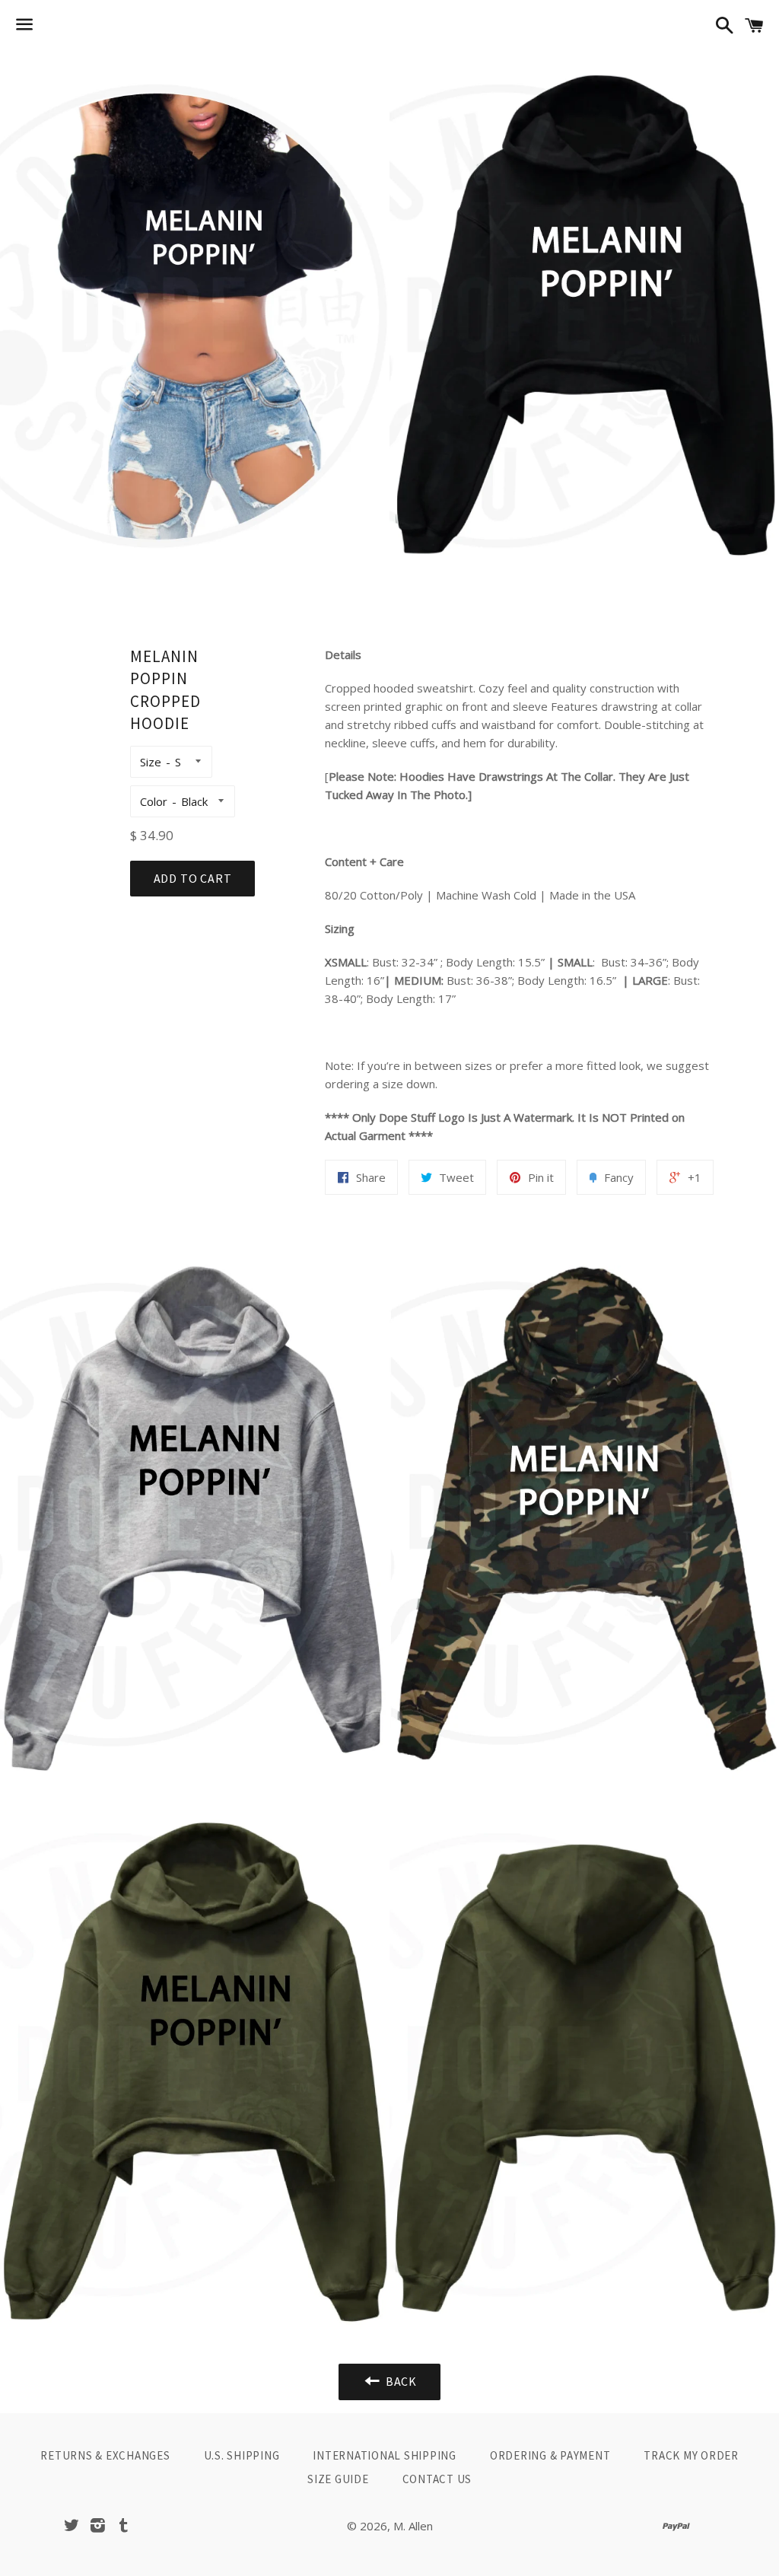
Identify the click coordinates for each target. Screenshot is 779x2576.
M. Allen (413, 2526)
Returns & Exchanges (105, 2455)
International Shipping (385, 2455)
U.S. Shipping (242, 2455)
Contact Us (437, 2479)
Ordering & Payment (550, 2455)
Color (154, 801)
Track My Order (691, 2455)
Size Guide (338, 2479)
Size (151, 762)
